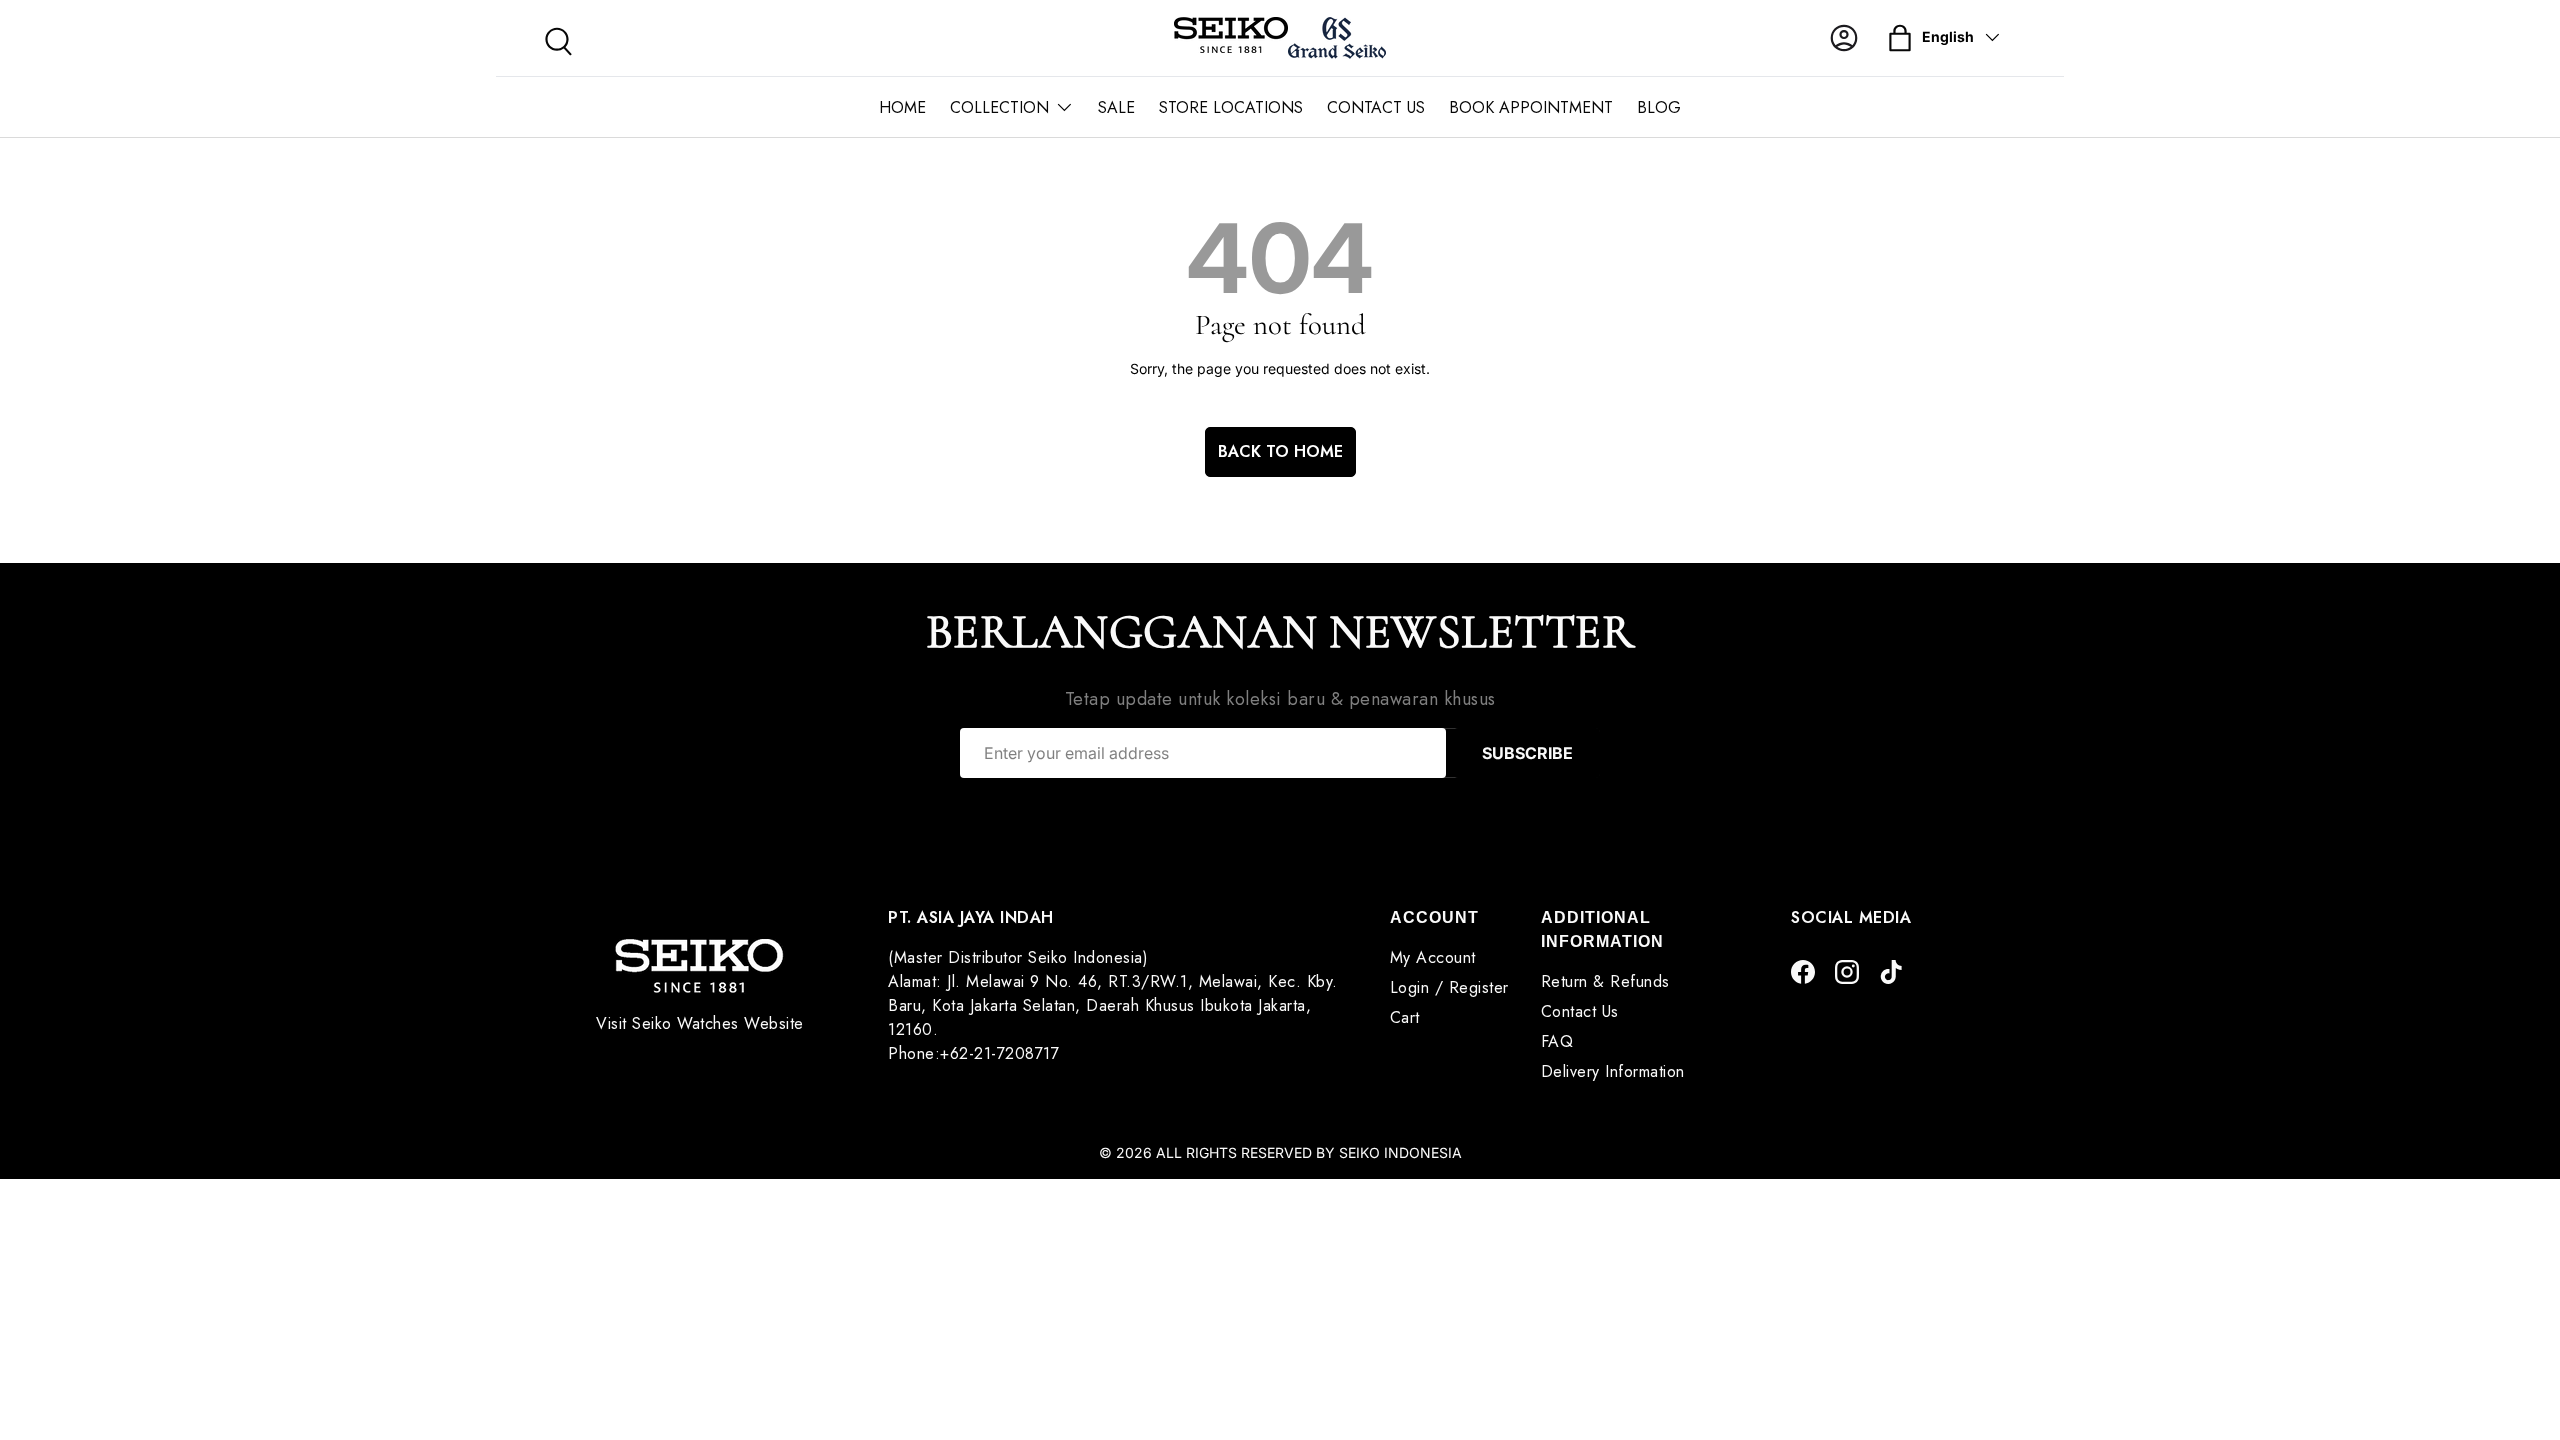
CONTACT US (1376, 107)
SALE (1116, 107)
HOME (902, 107)
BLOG (1659, 107)
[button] (1900, 38)
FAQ (1557, 1041)
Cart (1405, 1017)
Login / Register (1449, 987)
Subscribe (1527, 753)
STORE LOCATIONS (1231, 107)
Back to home (1280, 451)
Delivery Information (1613, 1071)
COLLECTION (999, 107)
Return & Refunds (1605, 981)
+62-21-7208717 (999, 1053)
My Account (1433, 957)
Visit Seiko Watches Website (700, 1023)
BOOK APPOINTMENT (1531, 107)
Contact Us (1580, 1011)
